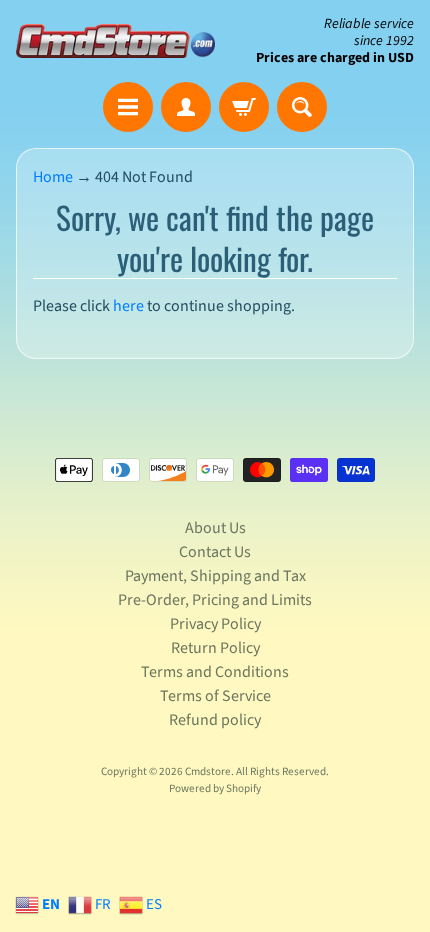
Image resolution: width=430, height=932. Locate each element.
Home (53, 177)
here (128, 306)
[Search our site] (302, 107)
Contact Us (215, 552)
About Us (215, 528)
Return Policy (215, 648)
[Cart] (244, 107)
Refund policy (215, 720)
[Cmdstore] (115, 40)
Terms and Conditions (215, 672)
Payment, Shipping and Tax (215, 576)
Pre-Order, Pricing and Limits (215, 600)
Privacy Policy (215, 624)
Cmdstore (208, 771)
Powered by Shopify (215, 788)
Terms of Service (215, 696)
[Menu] (128, 107)
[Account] (186, 107)
